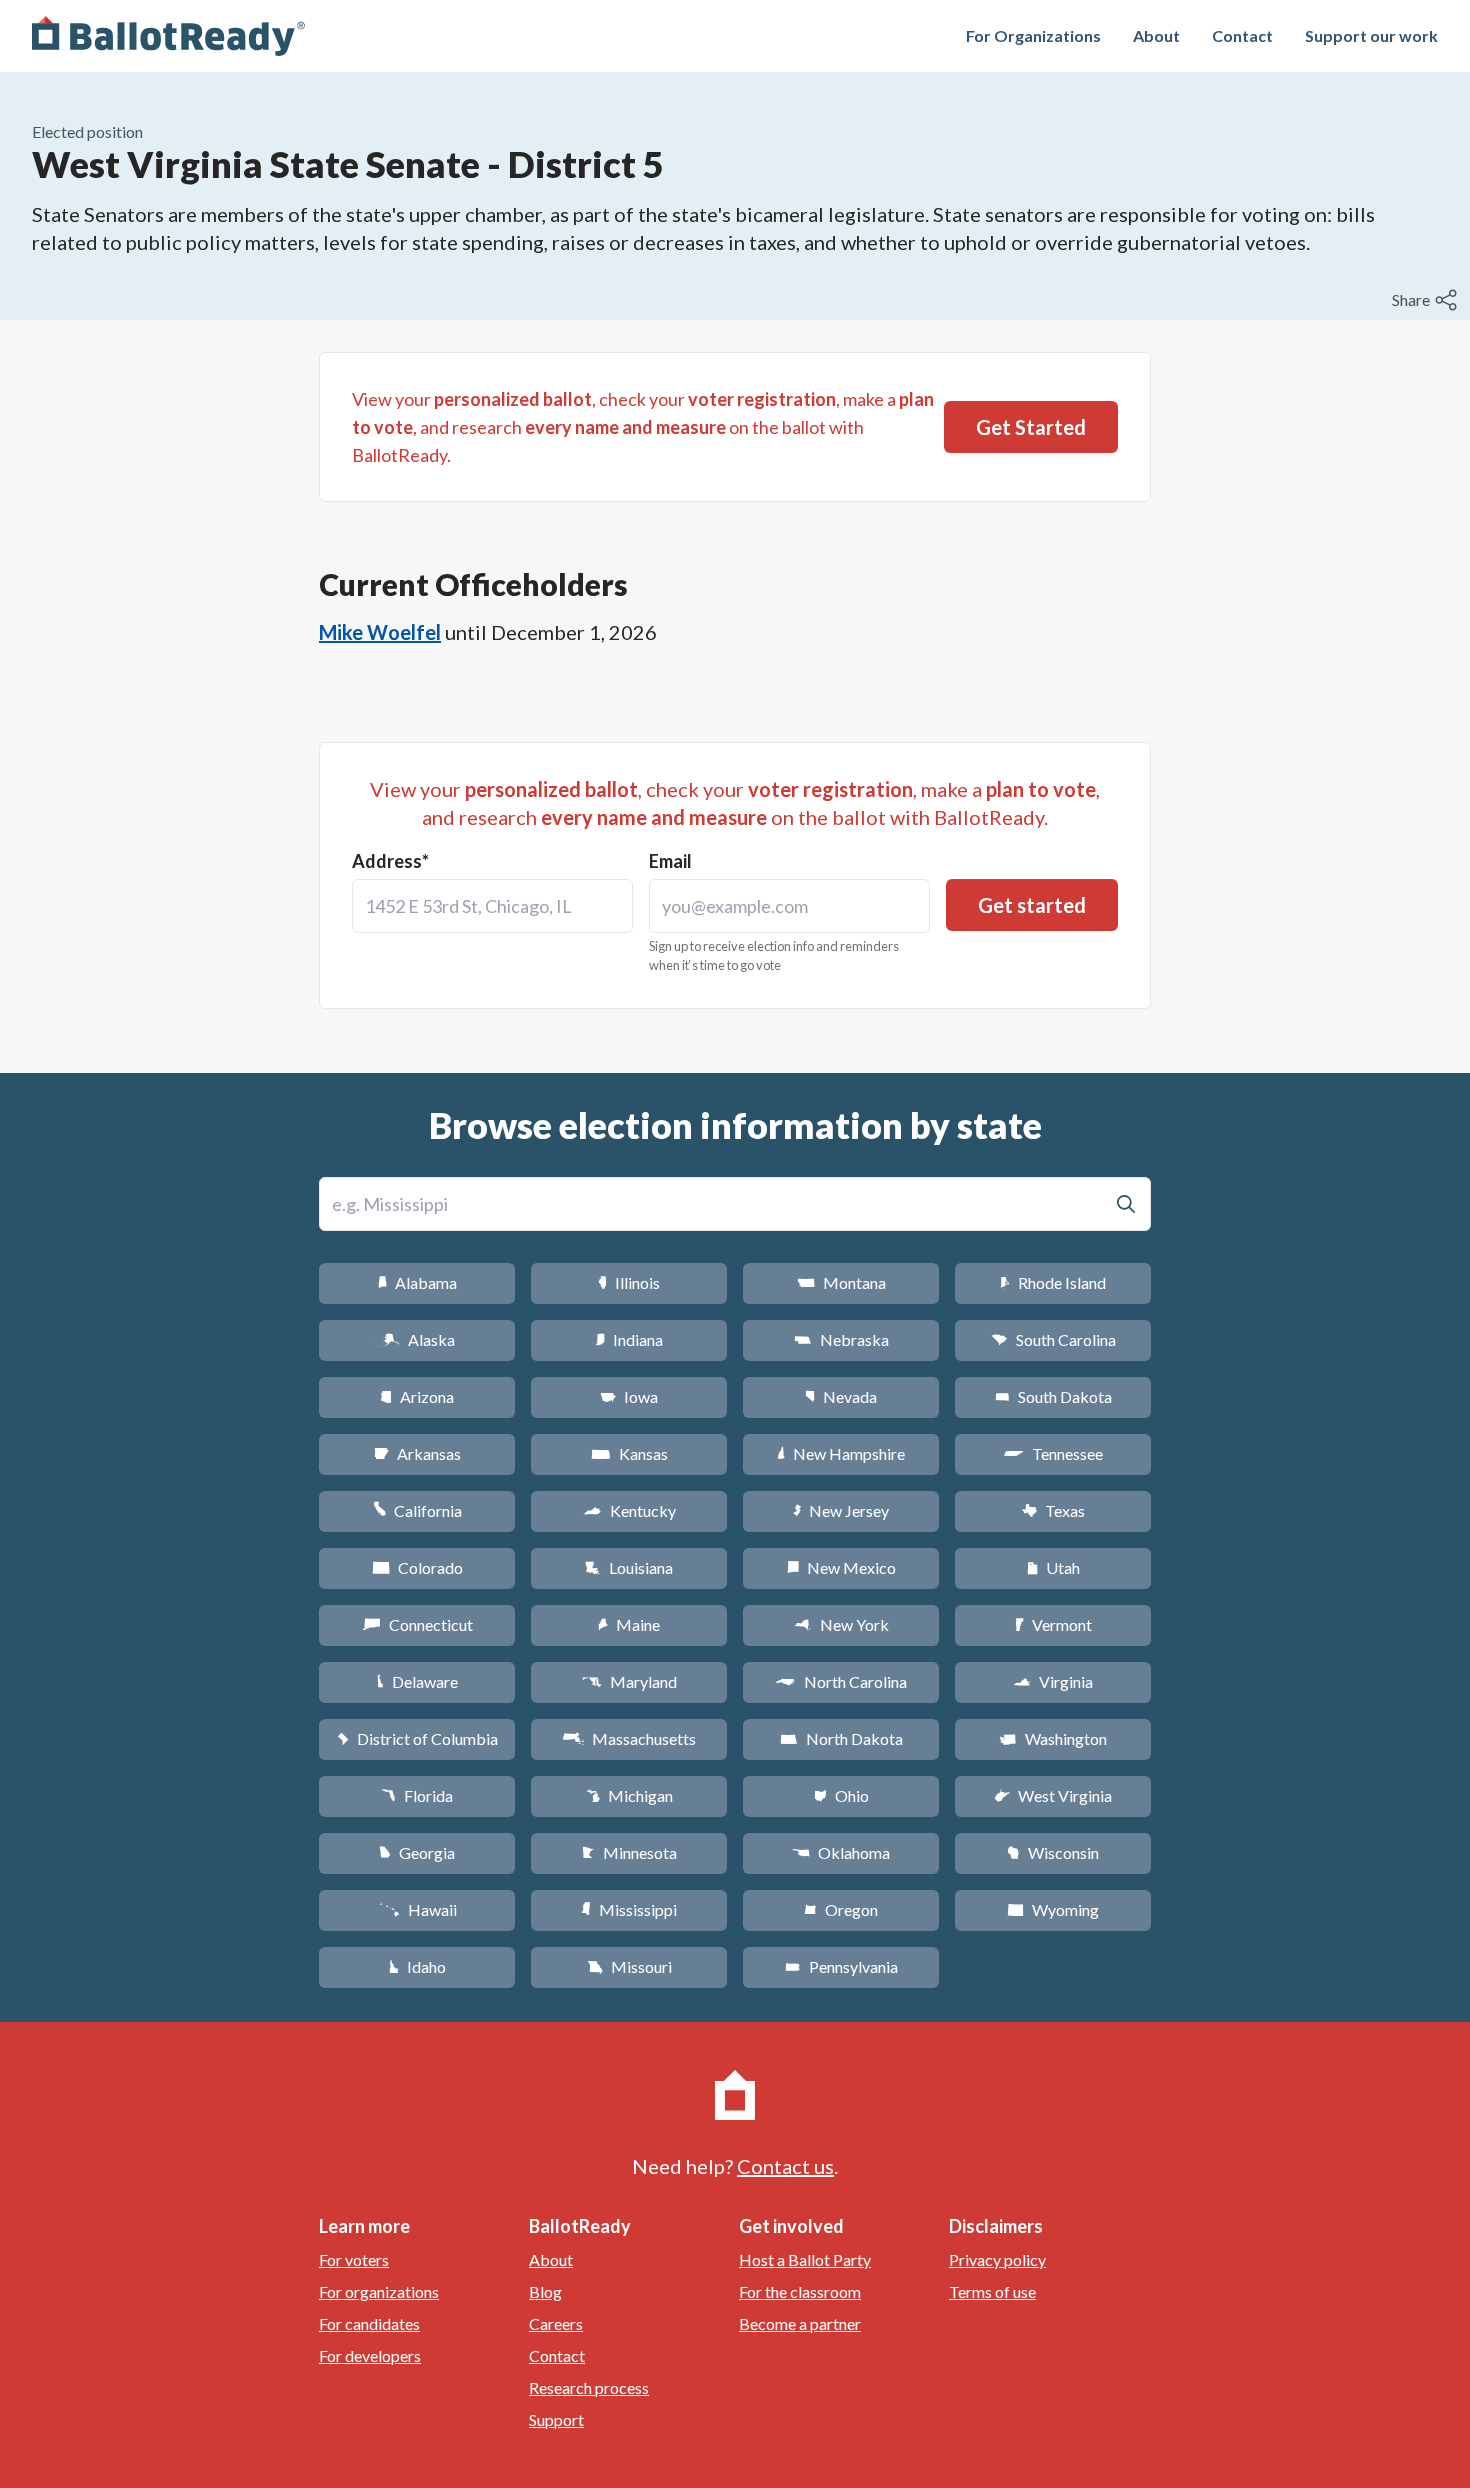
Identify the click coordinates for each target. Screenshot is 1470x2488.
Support (556, 2419)
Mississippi (629, 1909)
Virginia (1053, 1681)
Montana (841, 1282)
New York (841, 1624)
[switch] (1427, 300)
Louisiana (629, 1567)
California (417, 1510)
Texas (1053, 1510)
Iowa (629, 1396)
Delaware (417, 1681)
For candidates (369, 2323)
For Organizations (1033, 35)
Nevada (841, 1396)
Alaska (417, 1339)
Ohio (841, 1795)
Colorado (417, 1567)
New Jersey (841, 1510)
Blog (545, 2291)
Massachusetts (629, 1738)
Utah (1053, 1567)
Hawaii (417, 1909)
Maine (629, 1624)
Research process (589, 2387)
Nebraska (841, 1339)
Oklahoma (841, 1852)
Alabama (417, 1282)
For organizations (379, 2291)
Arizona (417, 1396)
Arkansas (417, 1453)
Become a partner (800, 2323)
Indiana (629, 1339)
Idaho (417, 1966)
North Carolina (841, 1681)
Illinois (629, 1282)
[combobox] (492, 906)
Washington (1053, 1738)
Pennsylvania (841, 1966)
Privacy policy (997, 2259)
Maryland (629, 1681)
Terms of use (992, 2291)
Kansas (629, 1453)
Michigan (629, 1795)
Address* (390, 861)
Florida (417, 1795)
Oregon (841, 1909)
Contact (1242, 35)
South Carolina (1053, 1339)
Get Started (1031, 427)
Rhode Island (1053, 1282)
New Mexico (841, 1567)
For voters (354, 2259)
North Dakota (841, 1738)
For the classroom (800, 2291)
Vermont (1053, 1624)
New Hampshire (841, 1453)
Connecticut (417, 1624)
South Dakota (1053, 1396)
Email (670, 861)
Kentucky (629, 1510)
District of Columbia (417, 1738)
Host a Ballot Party (805, 2259)
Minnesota (629, 1852)
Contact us (785, 2166)
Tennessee (1053, 1453)
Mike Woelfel (380, 632)
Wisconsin (1053, 1852)
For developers (370, 2355)
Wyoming (1053, 1909)
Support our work (1371, 35)
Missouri (629, 1966)
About (1156, 35)
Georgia (417, 1852)
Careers (556, 2323)
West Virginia (1053, 1795)
